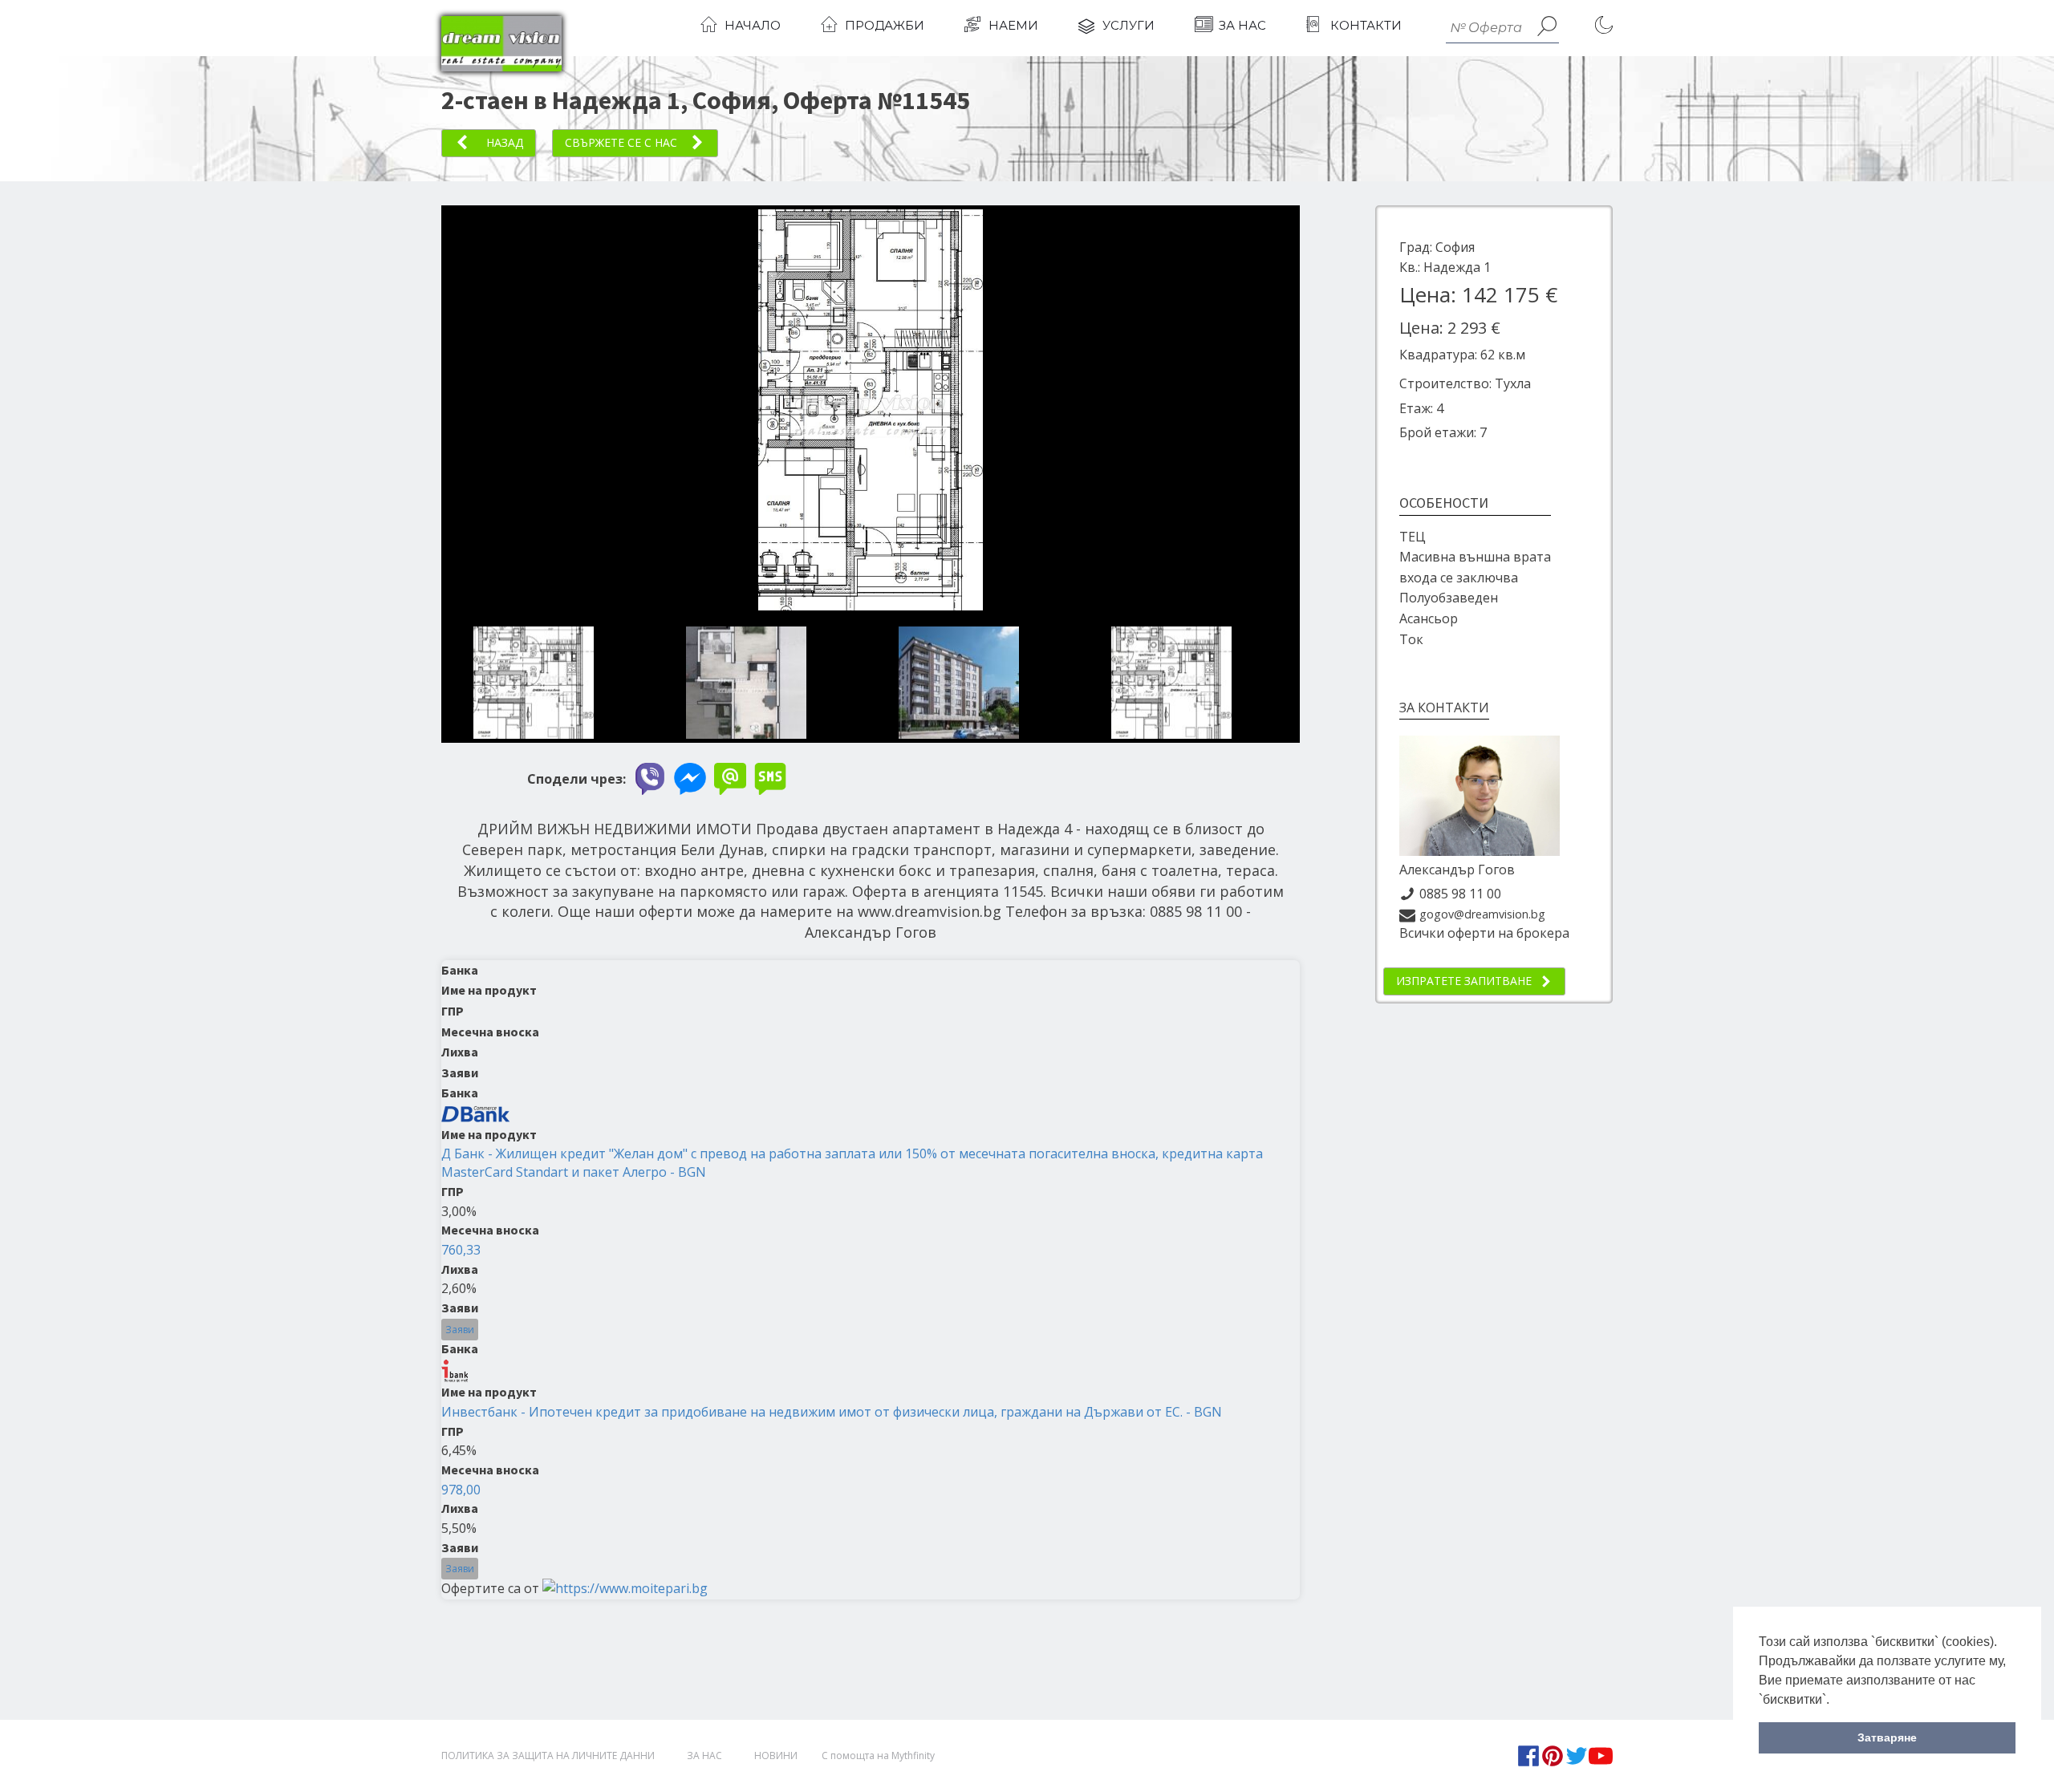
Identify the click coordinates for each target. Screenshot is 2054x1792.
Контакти (1366, 25)
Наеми (1013, 25)
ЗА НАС (704, 1756)
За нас (1242, 25)
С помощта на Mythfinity (878, 1756)
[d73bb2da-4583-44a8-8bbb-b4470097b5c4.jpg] (871, 606)
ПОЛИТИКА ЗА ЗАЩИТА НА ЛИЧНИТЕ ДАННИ (548, 1756)
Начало (753, 25)
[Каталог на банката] (476, 1113)
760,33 (461, 1250)
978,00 (461, 1490)
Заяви (460, 1330)
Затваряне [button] (1887, 1737)
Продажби (885, 25)
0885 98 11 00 (1460, 894)
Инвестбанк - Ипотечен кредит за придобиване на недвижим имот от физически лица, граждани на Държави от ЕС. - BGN (832, 1412)
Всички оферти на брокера (1484, 933)
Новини (776, 1756)
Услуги (1128, 25)
